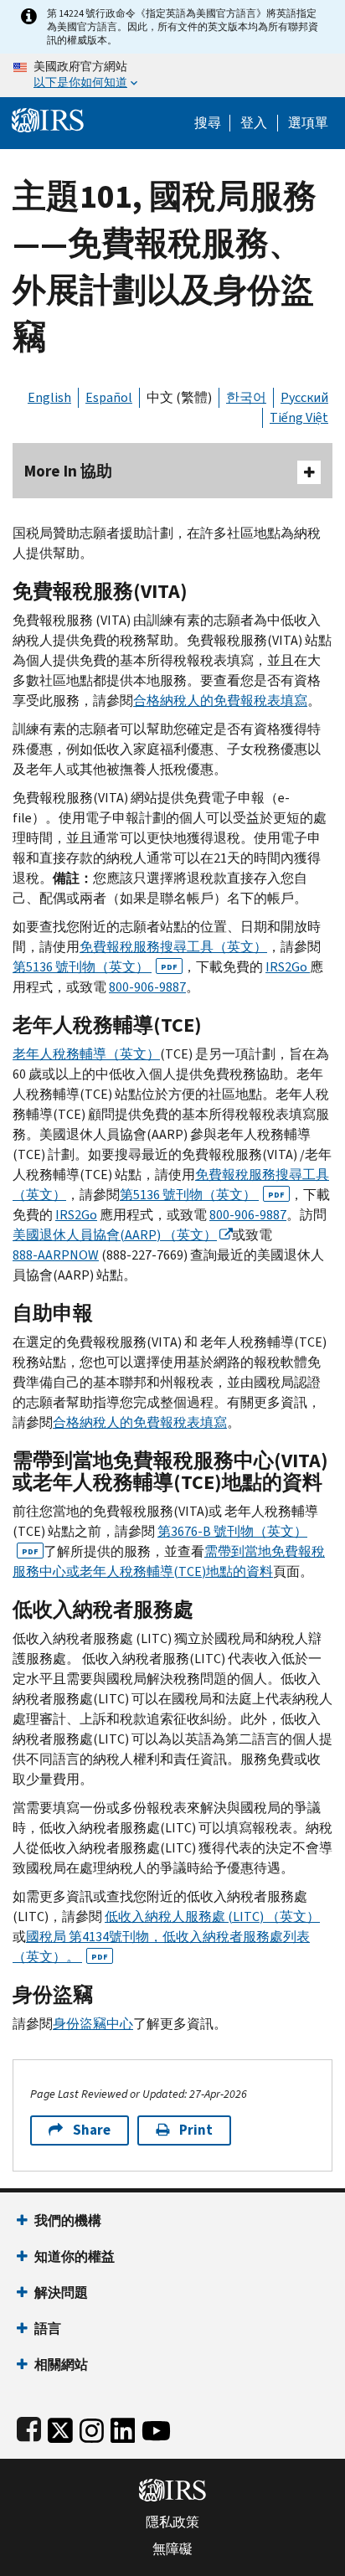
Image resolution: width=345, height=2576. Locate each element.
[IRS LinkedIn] (123, 2427)
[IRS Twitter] (60, 2427)
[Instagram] (92, 2427)
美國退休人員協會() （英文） (115, 1235)
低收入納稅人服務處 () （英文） (212, 1917)
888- (56, 1255)
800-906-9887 (147, 987)
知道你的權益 (75, 2257)
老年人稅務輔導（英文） (86, 1054)
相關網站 (61, 2365)
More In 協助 (68, 471)
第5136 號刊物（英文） (95, 967)
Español (109, 397)
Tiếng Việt (299, 417)
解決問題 (61, 2293)
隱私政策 (172, 2522)
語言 (48, 2329)
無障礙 (172, 2549)
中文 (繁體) (179, 397)
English (49, 397)
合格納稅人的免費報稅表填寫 (220, 701)
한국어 (246, 397)
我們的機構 (68, 2221)
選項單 (308, 123)
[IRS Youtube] (156, 2427)
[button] (254, 123)
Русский (304, 397)
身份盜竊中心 (93, 2024)
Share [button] (92, 2130)
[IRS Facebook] (29, 2427)
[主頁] (48, 118)
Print (196, 2130)
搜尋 (208, 123)
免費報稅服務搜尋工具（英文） (173, 947)
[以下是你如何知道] (172, 75)
